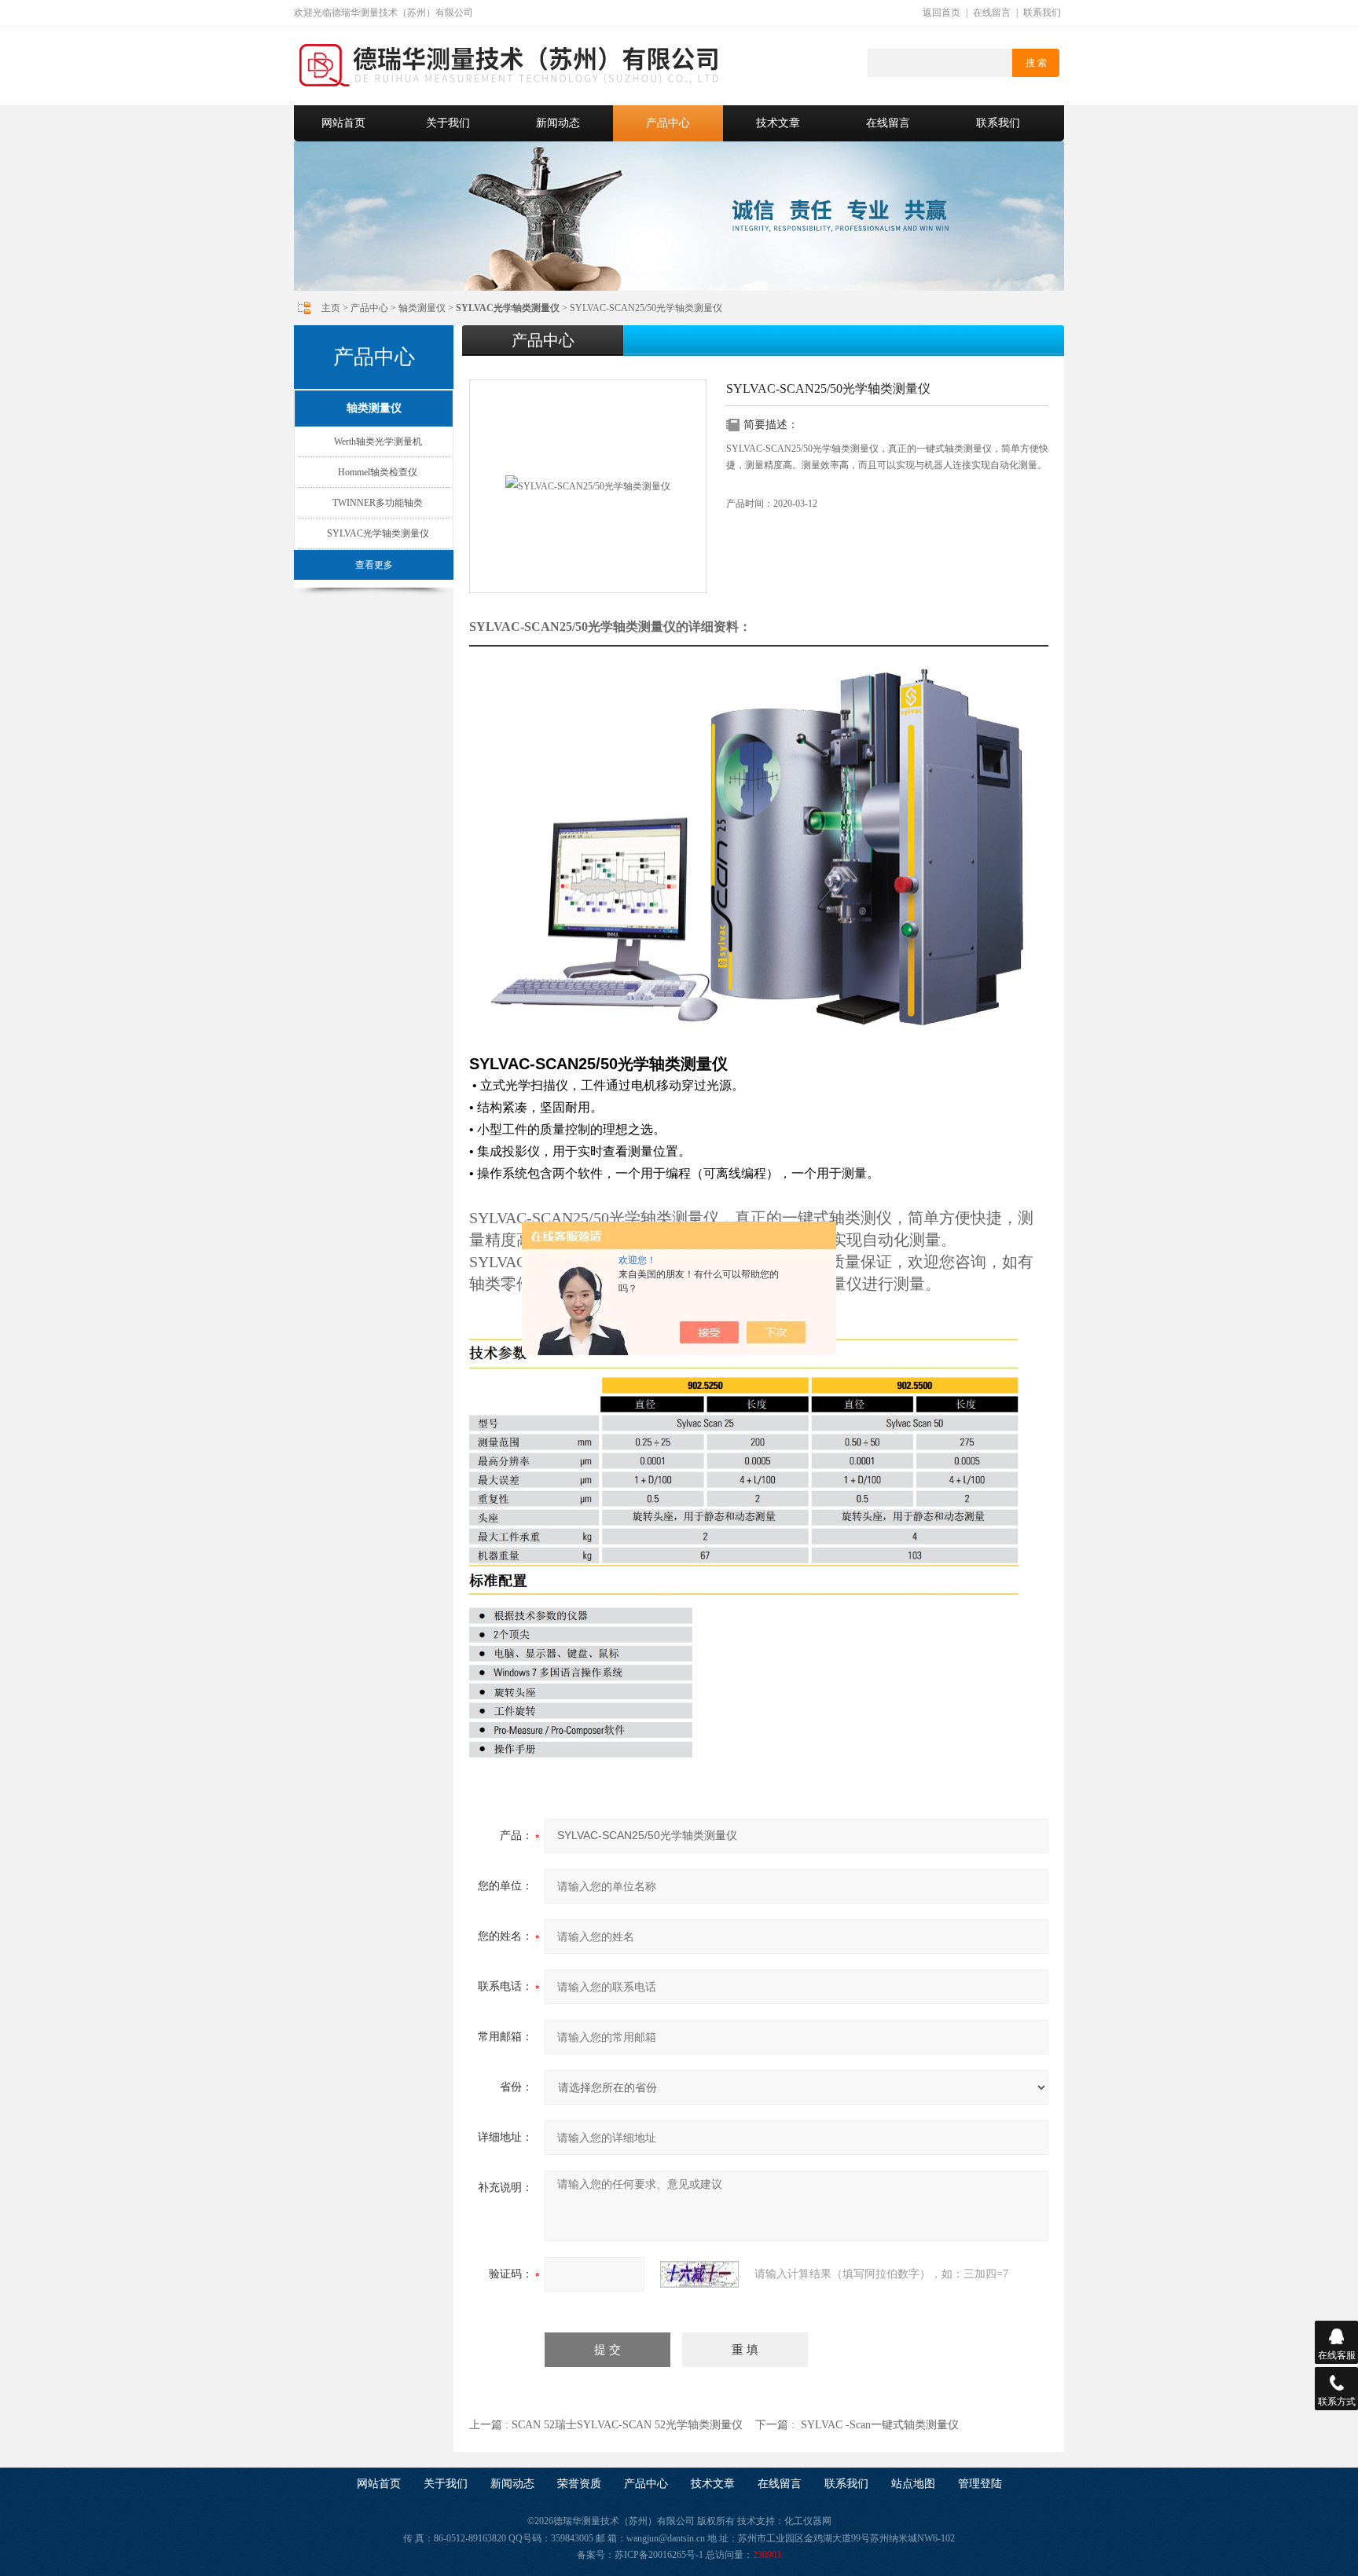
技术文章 (778, 123)
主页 (331, 308)
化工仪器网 (808, 2521)
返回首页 (941, 13)
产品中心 (668, 123)
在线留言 (992, 13)
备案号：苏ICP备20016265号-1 (640, 2555)
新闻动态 (558, 123)
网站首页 (343, 123)
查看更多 (374, 565)
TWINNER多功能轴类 (378, 503)
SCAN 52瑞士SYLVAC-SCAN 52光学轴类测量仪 (627, 2425)
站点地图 (913, 2484)
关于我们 (448, 123)
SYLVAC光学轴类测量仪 (378, 533)
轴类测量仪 (422, 308)
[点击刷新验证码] (699, 2274)
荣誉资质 (579, 2484)
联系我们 (1042, 13)
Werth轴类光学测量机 (378, 442)
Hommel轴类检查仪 (378, 472)
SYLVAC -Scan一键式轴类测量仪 (880, 2425)
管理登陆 (980, 2484)
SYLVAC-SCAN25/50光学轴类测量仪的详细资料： (610, 627)
